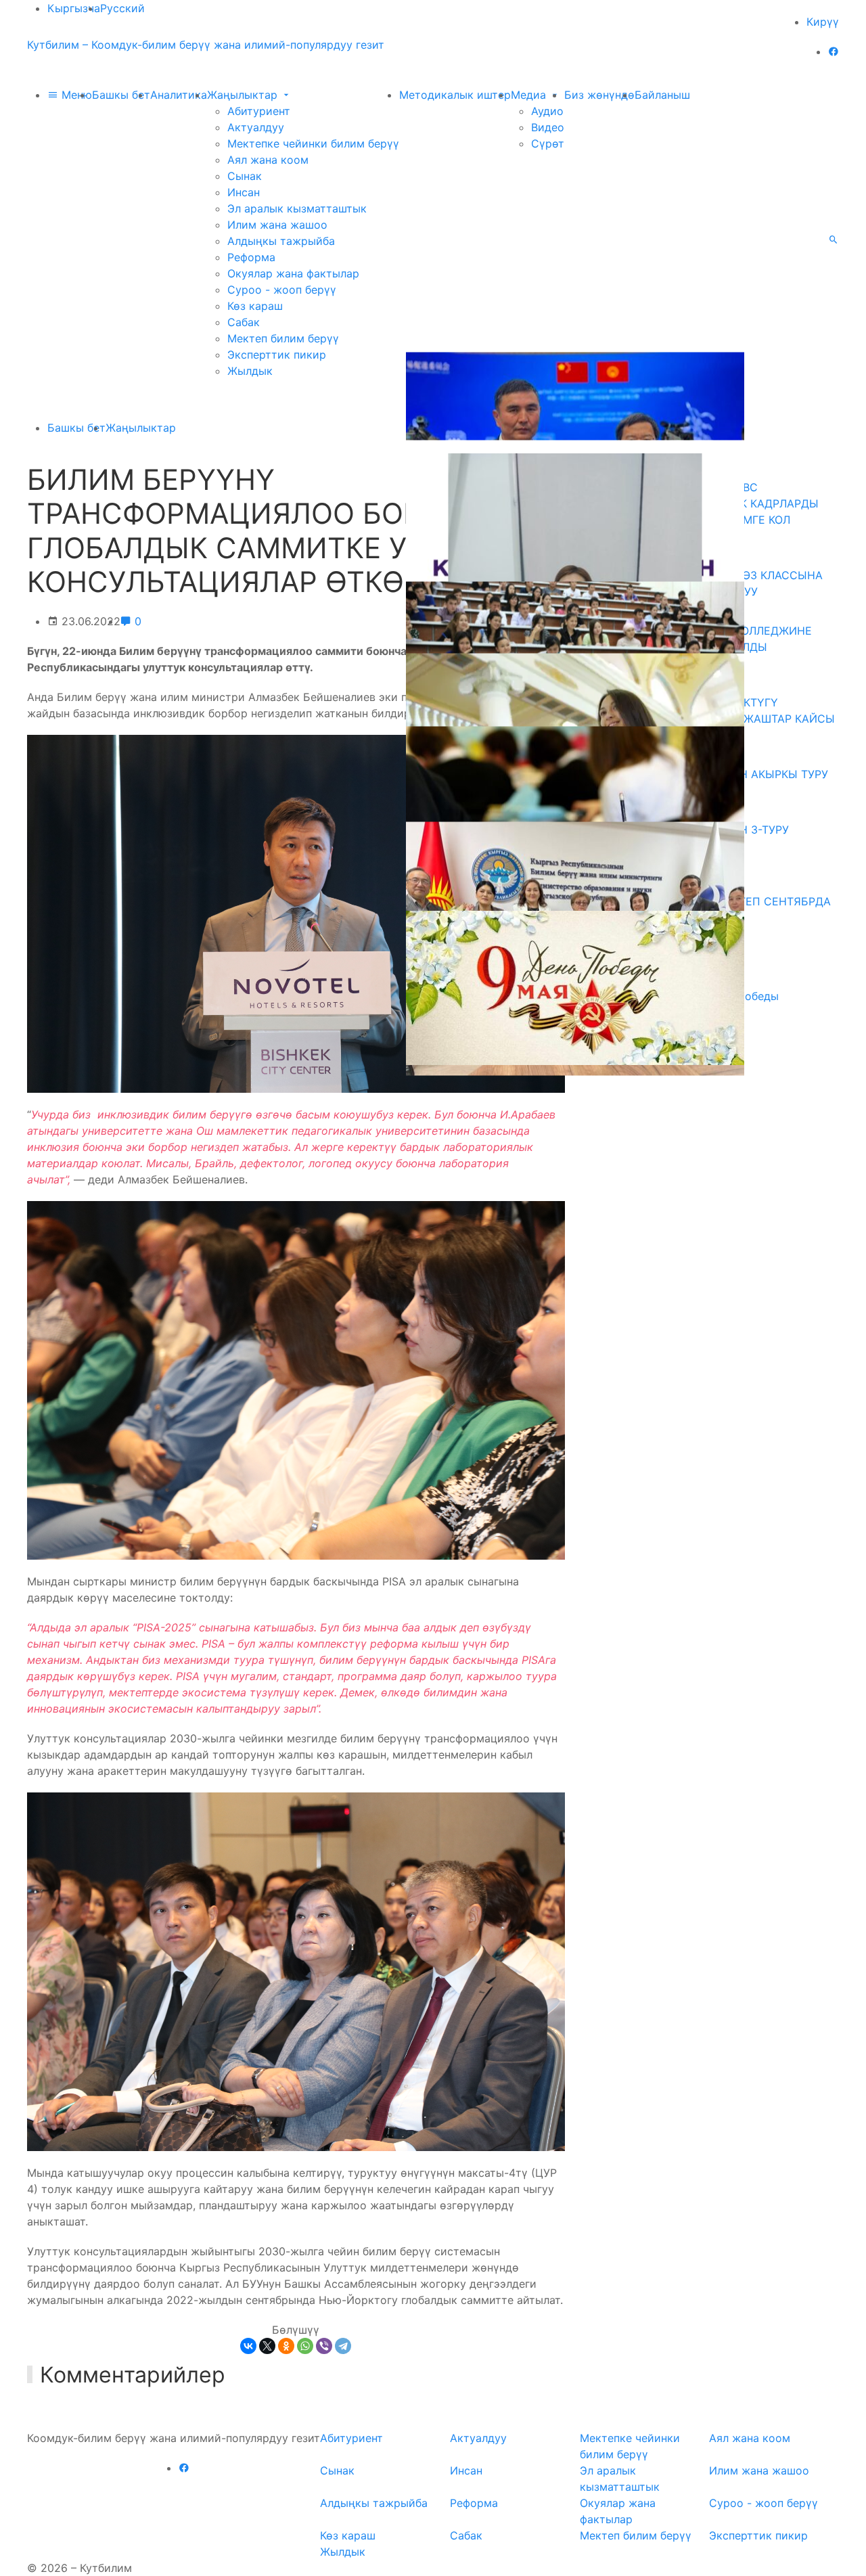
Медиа (530, 95)
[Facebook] (834, 51)
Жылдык (250, 371)
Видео (548, 127)
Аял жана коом (268, 160)
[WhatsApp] (305, 2346)
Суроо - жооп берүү (282, 290)
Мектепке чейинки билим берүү (313, 143)
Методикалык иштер (455, 95)
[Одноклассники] (286, 2346)
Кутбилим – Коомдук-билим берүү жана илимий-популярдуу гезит (206, 45)
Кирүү (823, 22)
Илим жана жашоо (277, 225)
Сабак (244, 322)
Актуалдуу (256, 127)
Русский (122, 8)
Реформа (251, 257)
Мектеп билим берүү (283, 338)
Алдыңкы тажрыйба (281, 241)
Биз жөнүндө (599, 95)
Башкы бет (121, 95)
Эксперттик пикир (277, 355)
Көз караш (255, 306)
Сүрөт (548, 143)
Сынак (245, 176)
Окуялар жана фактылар (293, 273)
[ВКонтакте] (248, 2346)
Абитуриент (259, 111)
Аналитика (179, 95)
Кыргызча (74, 8)
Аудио (547, 111)
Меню (75, 95)
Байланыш (662, 95)
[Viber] (324, 2346)
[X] (267, 2346)
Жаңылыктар (244, 95)
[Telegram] (343, 2346)
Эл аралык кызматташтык (297, 208)
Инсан (244, 192)
